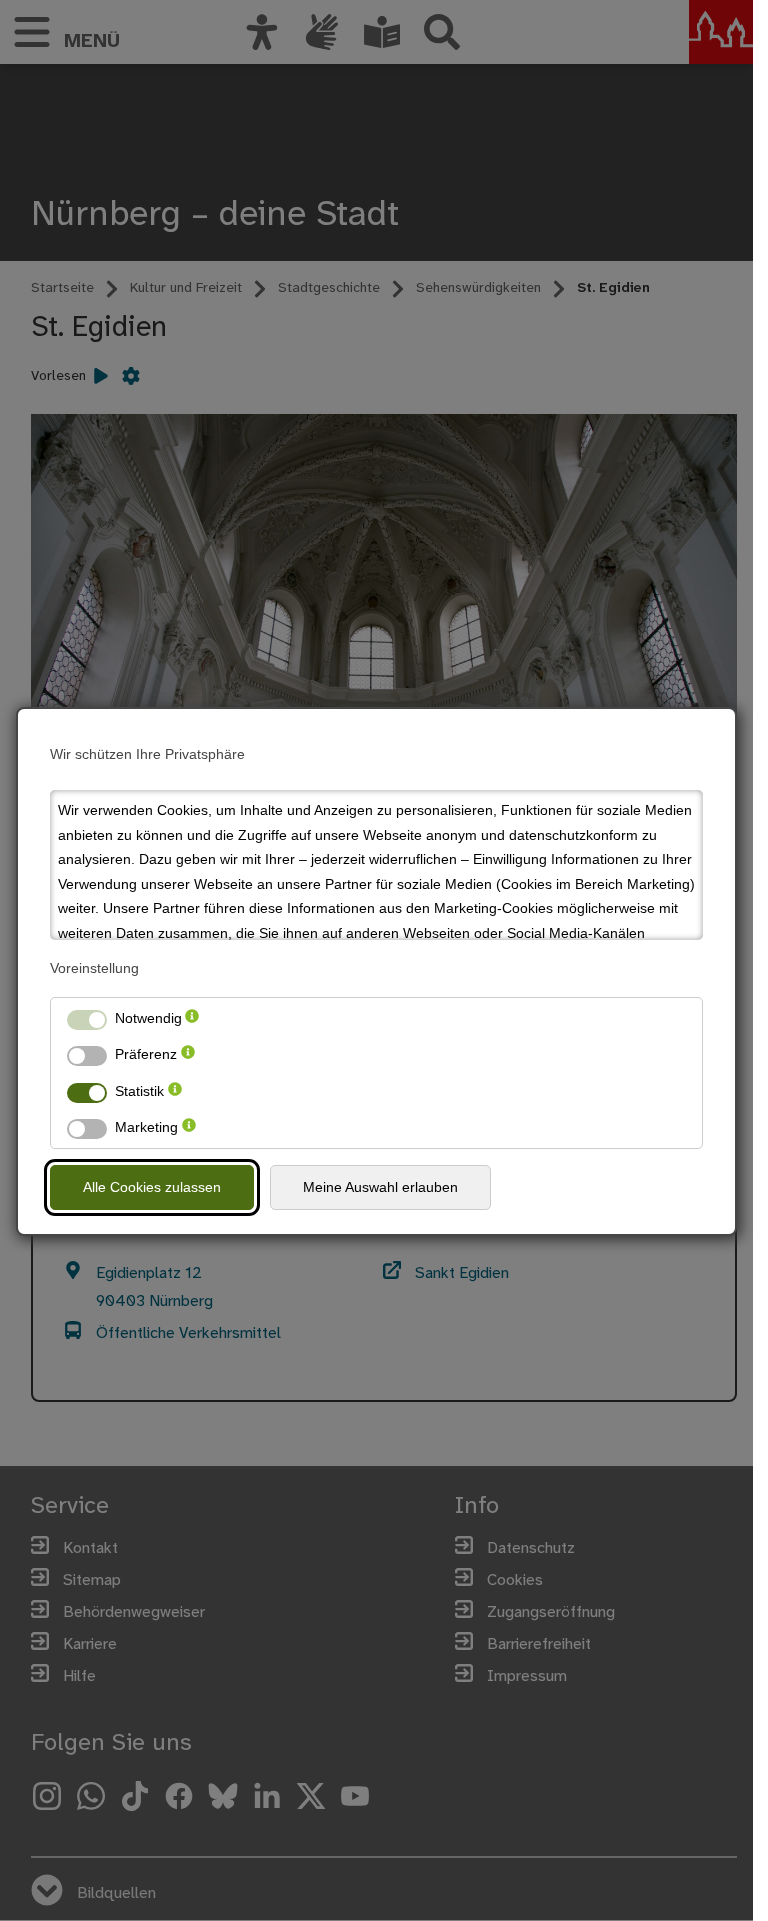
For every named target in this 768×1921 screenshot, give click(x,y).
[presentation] (192, 1018)
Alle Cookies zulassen (152, 1187)
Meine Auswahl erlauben (380, 1187)
